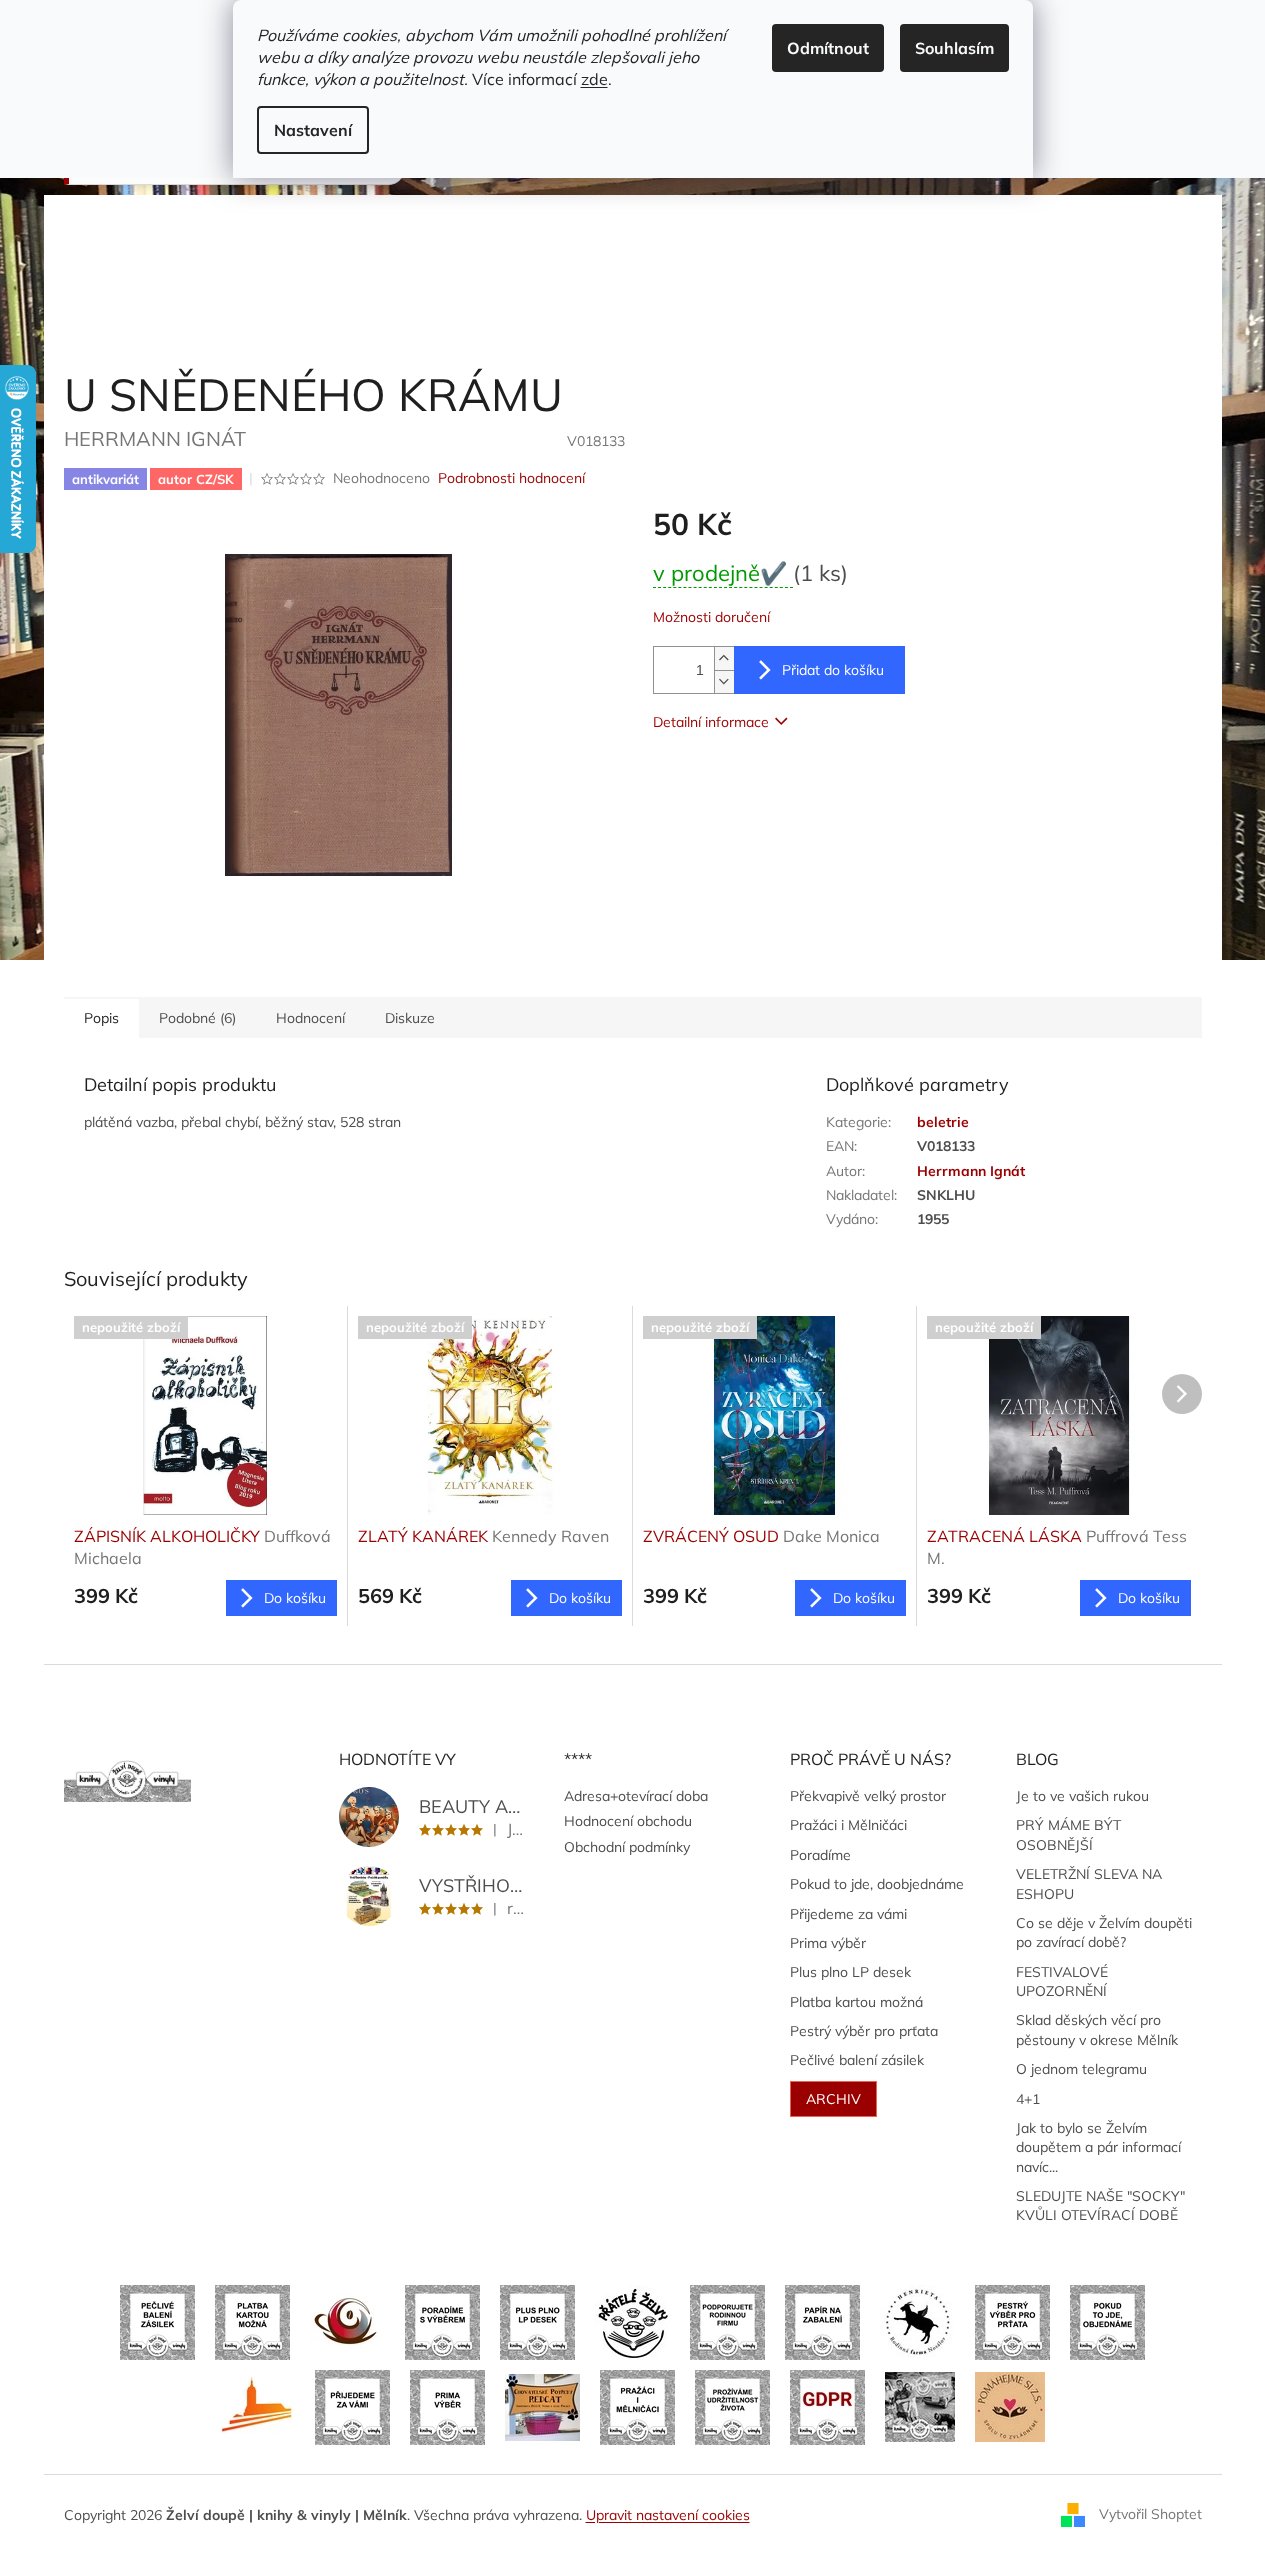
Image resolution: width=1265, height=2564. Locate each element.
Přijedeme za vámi (848, 1914)
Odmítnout (828, 48)
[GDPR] (827, 2406)
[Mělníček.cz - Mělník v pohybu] (257, 2406)
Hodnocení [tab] (310, 1018)
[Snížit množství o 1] (724, 681)
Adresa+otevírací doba (636, 1796)
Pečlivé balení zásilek (857, 2060)
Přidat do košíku (833, 670)
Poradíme (820, 1855)
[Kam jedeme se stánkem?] (920, 2406)
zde (594, 79)
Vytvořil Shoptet (1150, 2514)
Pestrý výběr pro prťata (864, 2031)
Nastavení (313, 130)
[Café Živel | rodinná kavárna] (347, 2321)
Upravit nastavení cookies (668, 2515)
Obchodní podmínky (627, 1847)
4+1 (1028, 2099)
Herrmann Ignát (971, 1171)
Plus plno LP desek (850, 1972)
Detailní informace (711, 722)
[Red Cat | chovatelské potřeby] (542, 2406)
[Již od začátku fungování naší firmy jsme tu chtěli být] (637, 2406)
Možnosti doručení (711, 617)
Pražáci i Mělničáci (848, 1825)
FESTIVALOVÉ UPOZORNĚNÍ (1062, 1981)
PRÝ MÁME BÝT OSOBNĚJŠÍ (1068, 1834)
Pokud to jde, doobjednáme (877, 1884)
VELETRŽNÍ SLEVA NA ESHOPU (1089, 1883)
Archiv (833, 2099)
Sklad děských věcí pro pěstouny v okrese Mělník (1097, 2029)
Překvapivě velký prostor (868, 1796)
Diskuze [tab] (410, 1018)
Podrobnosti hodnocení (511, 478)
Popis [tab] (101, 1018)
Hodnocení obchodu (628, 1821)
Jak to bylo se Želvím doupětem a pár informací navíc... (1098, 2147)
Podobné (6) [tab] (197, 1018)
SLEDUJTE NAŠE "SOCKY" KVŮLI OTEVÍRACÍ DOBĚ (1100, 2205)
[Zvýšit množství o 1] (724, 658)
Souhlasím (954, 48)
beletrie (943, 1122)
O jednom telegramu (1081, 2069)
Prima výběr (828, 1943)
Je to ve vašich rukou (1082, 1796)
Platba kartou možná (856, 2002)
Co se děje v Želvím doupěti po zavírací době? (1104, 1932)
